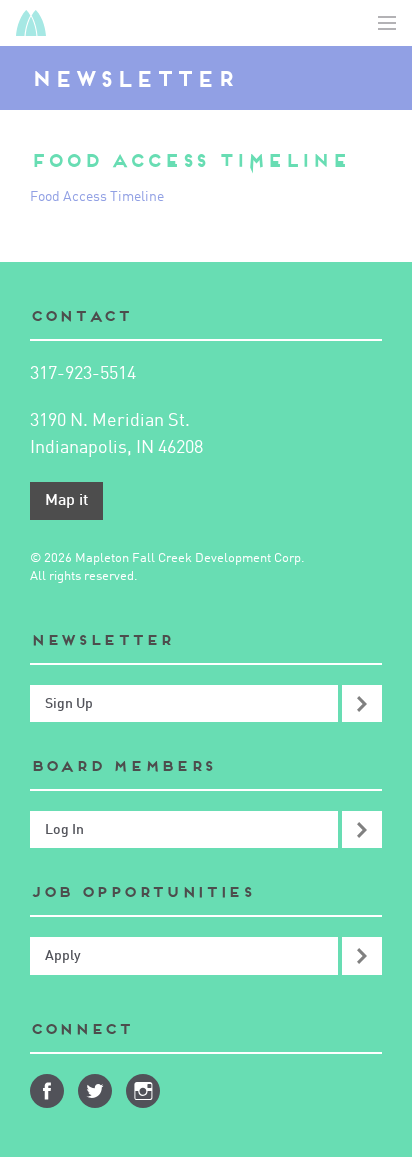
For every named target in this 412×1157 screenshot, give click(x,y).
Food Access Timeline (97, 197)
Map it (66, 501)
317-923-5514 (83, 374)
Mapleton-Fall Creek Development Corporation (31, 23)
